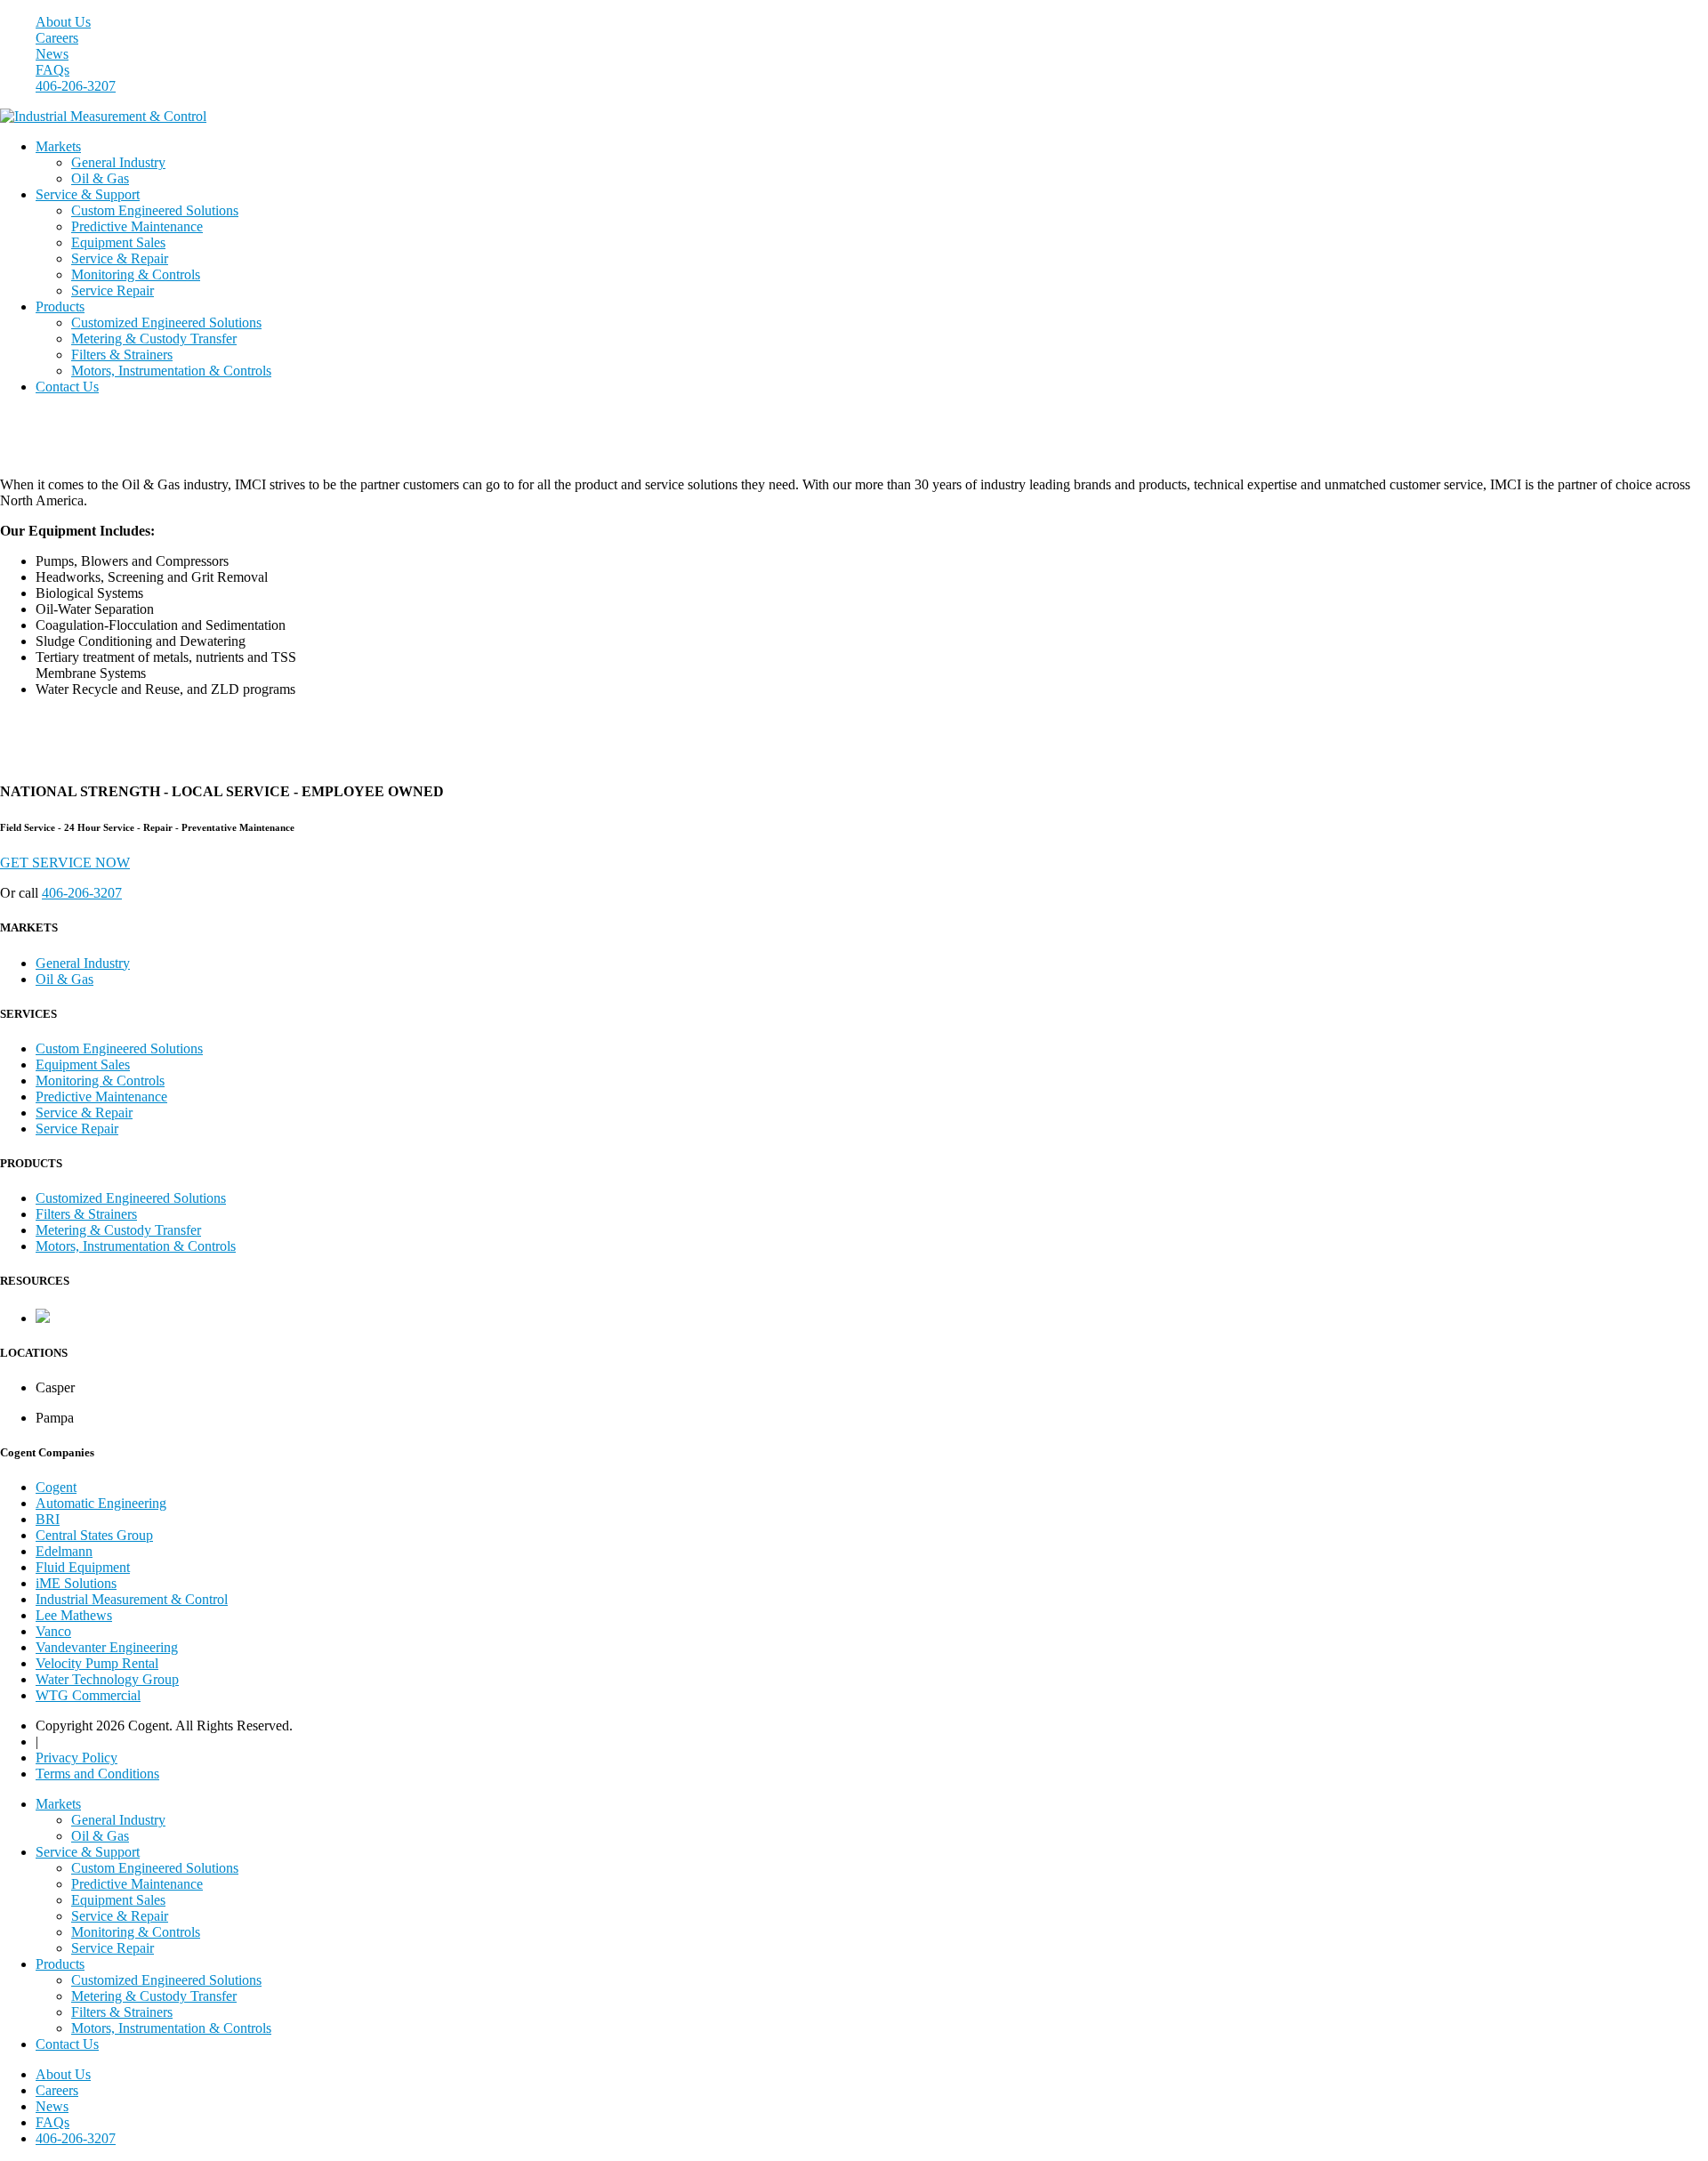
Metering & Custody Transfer (154, 339)
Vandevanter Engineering (107, 1647)
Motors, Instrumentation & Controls (171, 371)
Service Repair (113, 290)
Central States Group (94, 1535)
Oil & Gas (100, 178)
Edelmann (64, 1551)
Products (60, 306)
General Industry (118, 162)
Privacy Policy (77, 1758)
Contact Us (67, 387)
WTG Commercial (88, 1695)
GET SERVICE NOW (65, 863)
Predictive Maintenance (137, 226)
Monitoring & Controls (136, 274)
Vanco (53, 1631)
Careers (57, 38)
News (52, 54)
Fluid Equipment (83, 1567)
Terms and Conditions (97, 1774)
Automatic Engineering (101, 1503)
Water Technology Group (107, 1679)
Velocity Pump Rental (97, 1663)
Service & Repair (120, 258)
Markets (58, 146)
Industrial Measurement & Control (132, 1599)
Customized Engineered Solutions (166, 323)
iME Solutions (76, 1583)
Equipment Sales (118, 242)
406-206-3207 (76, 86)
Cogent (56, 1487)
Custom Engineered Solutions (155, 210)
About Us (63, 22)
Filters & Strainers (122, 355)
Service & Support (88, 194)
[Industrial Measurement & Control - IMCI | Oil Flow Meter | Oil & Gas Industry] (103, 116)
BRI (48, 1519)
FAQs (52, 70)
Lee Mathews (74, 1615)
